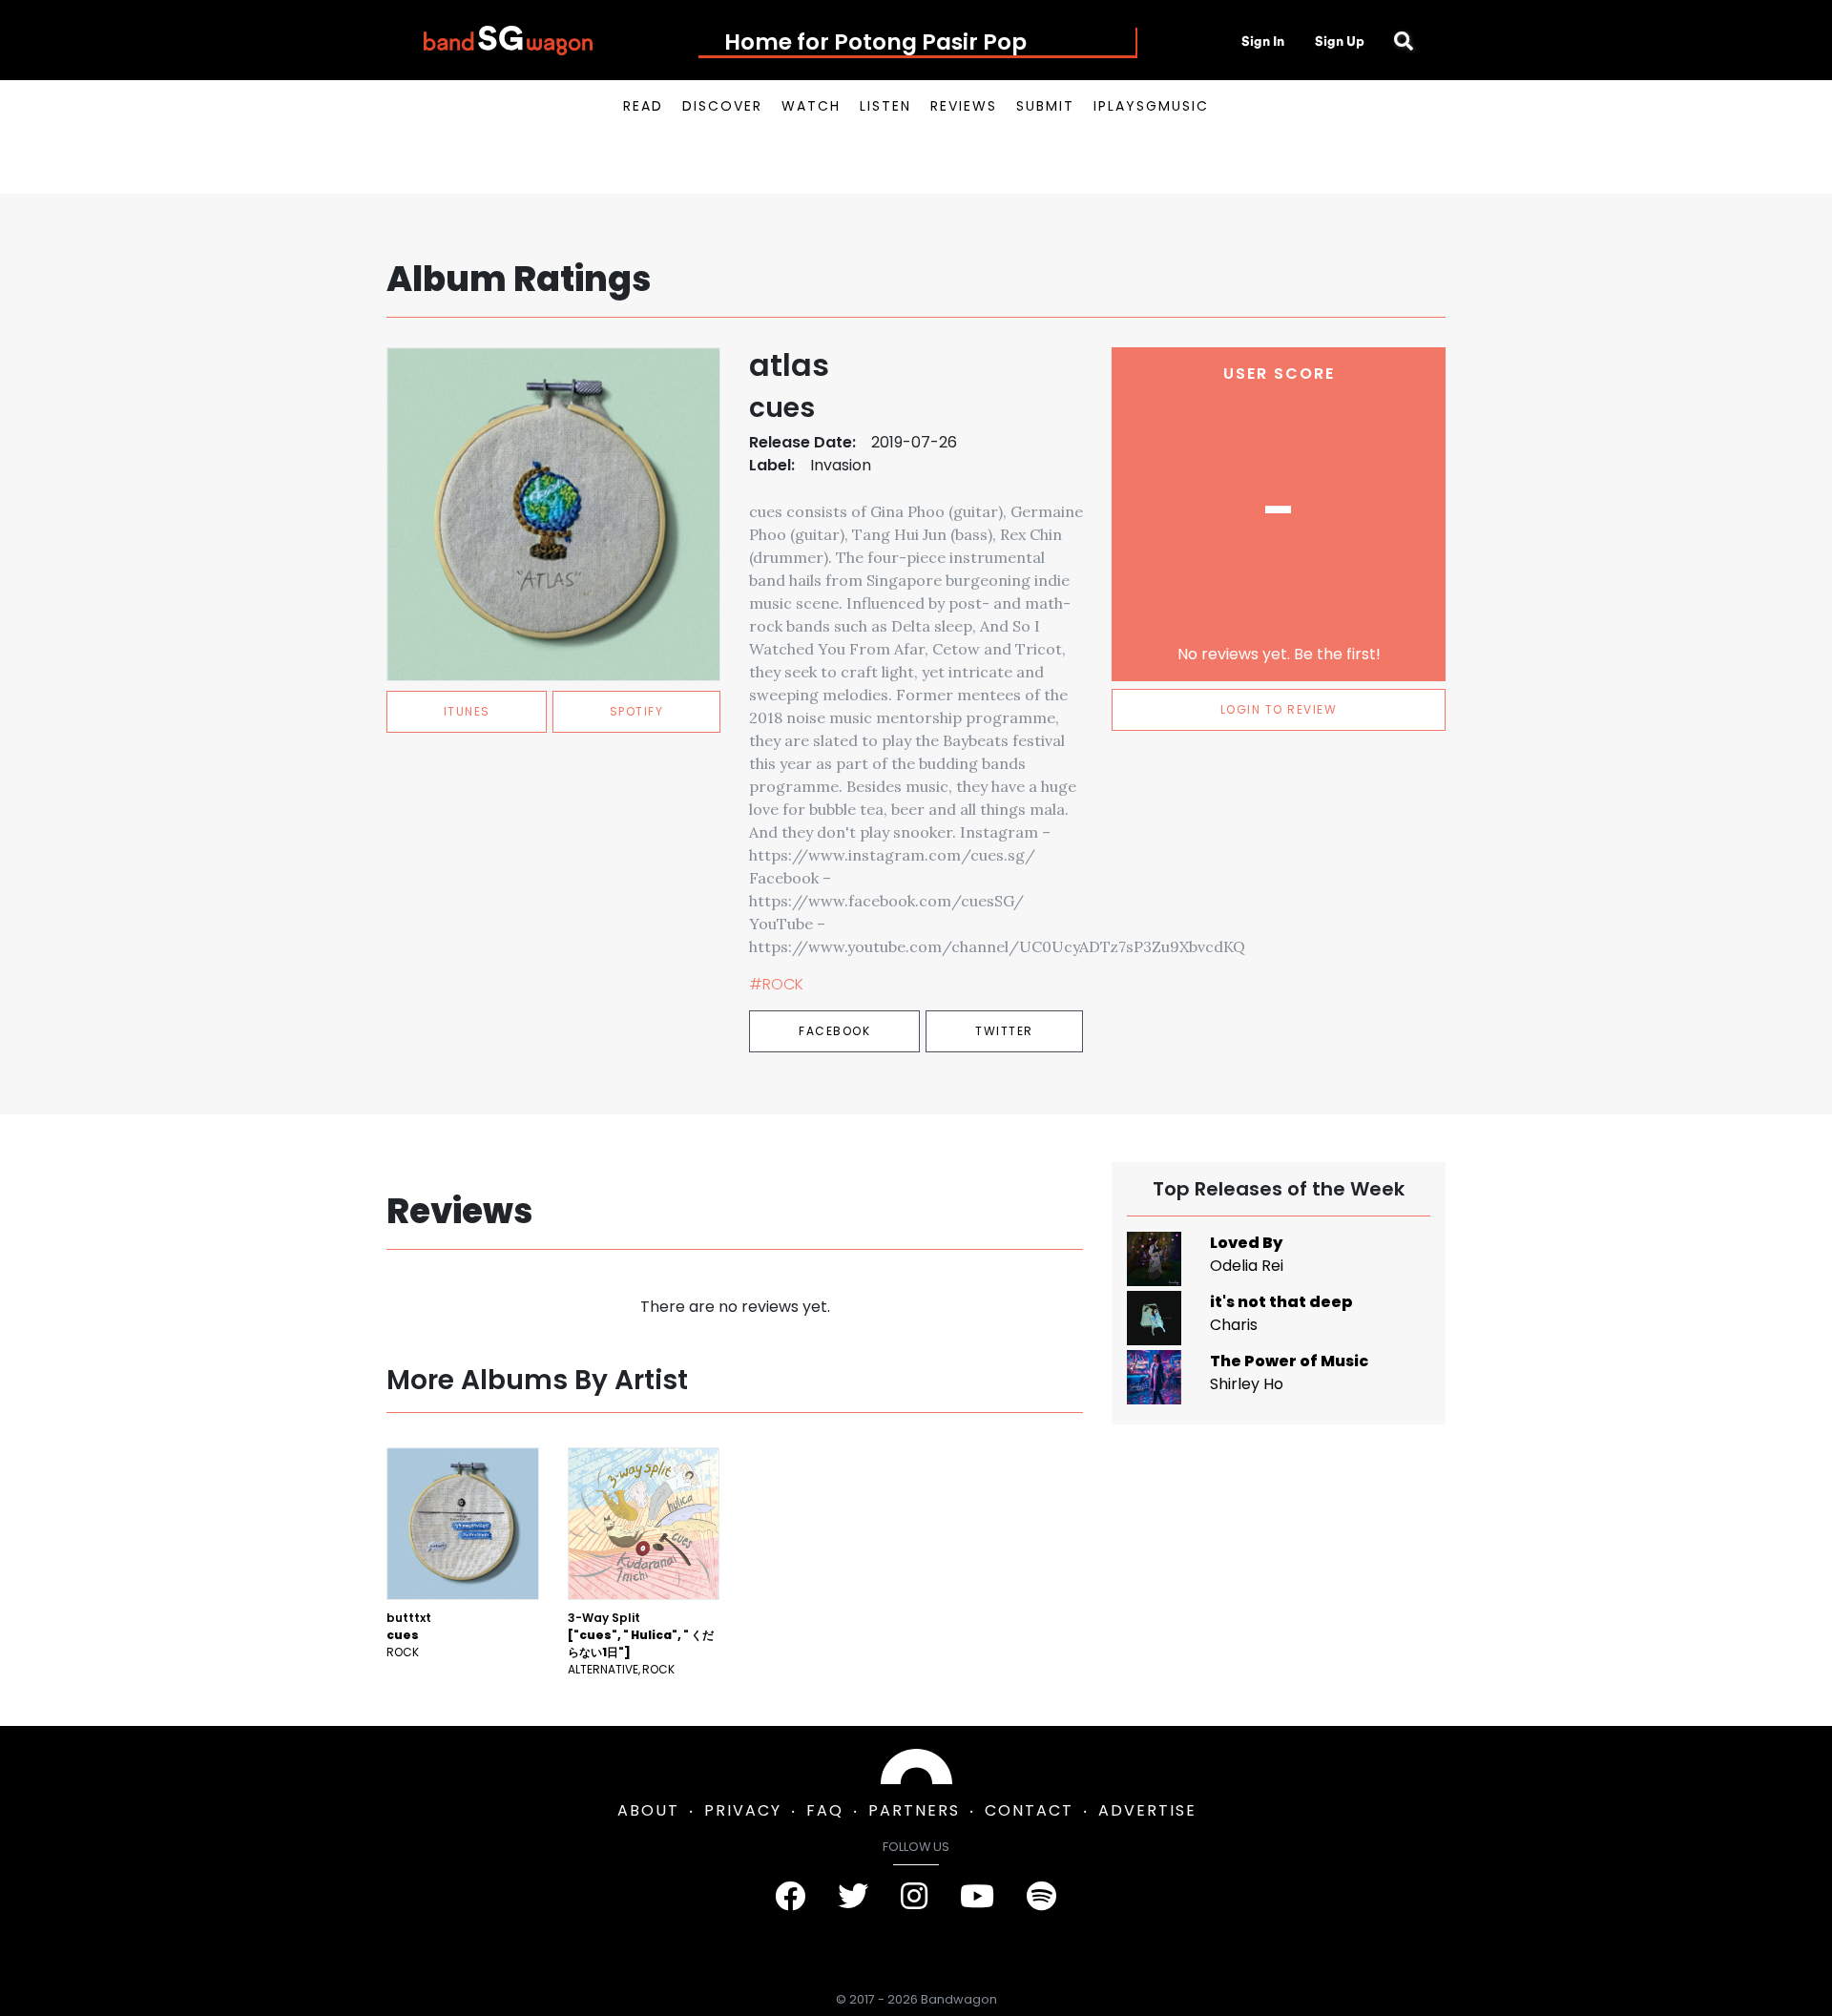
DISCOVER (722, 106)
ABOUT (648, 1810)
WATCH (811, 106)
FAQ (825, 1810)
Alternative (603, 1669)
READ (643, 106)
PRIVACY (743, 1810)
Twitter (1004, 1031)
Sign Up (1340, 41)
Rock (403, 1652)
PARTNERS (914, 1810)
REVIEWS (964, 106)
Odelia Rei (1247, 1266)
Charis (1234, 1325)
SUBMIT (1045, 106)
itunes (467, 711)
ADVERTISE (1147, 1810)
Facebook (834, 1031)
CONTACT (1029, 1810)
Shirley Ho (1247, 1384)
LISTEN (885, 106)
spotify (637, 711)
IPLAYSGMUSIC (1151, 106)
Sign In (1263, 41)
